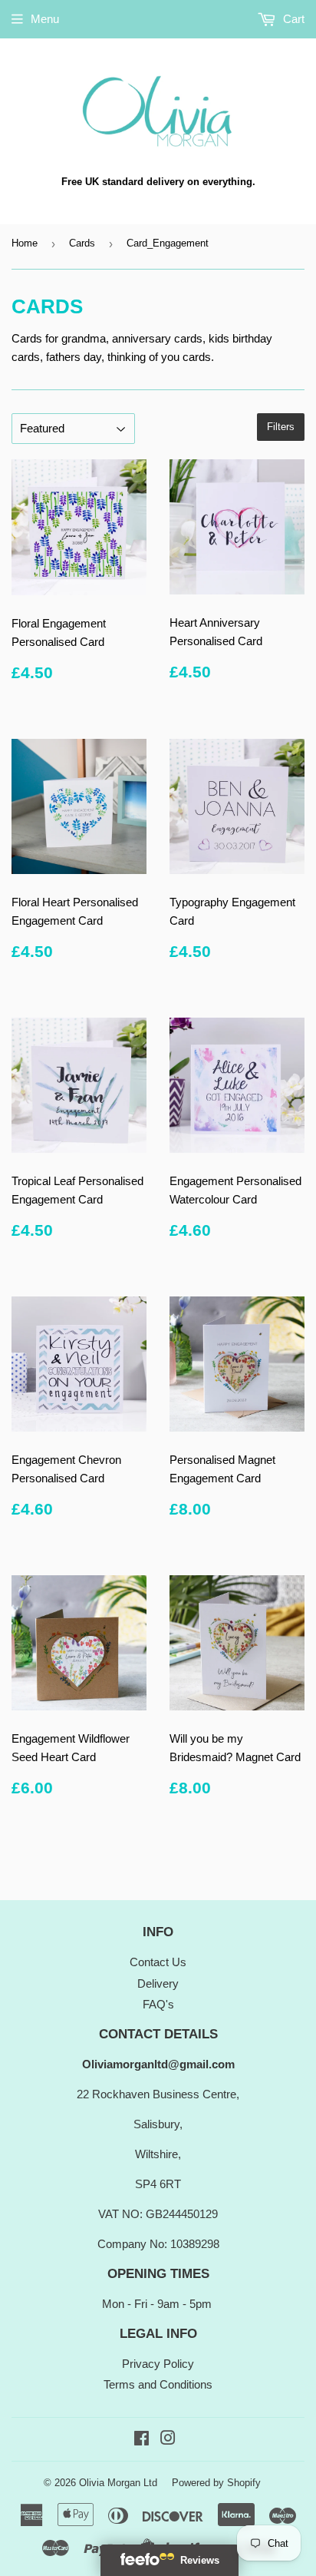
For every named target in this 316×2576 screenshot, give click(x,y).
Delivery (158, 1983)
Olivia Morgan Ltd (118, 2483)
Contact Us (158, 1962)
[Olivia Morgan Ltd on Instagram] (168, 2440)
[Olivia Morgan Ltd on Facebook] (142, 2440)
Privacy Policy (158, 2364)
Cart (292, 19)
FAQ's (158, 2004)
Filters (281, 427)
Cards (82, 243)
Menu (45, 19)
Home (25, 243)
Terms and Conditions (158, 2384)
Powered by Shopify (216, 2483)
